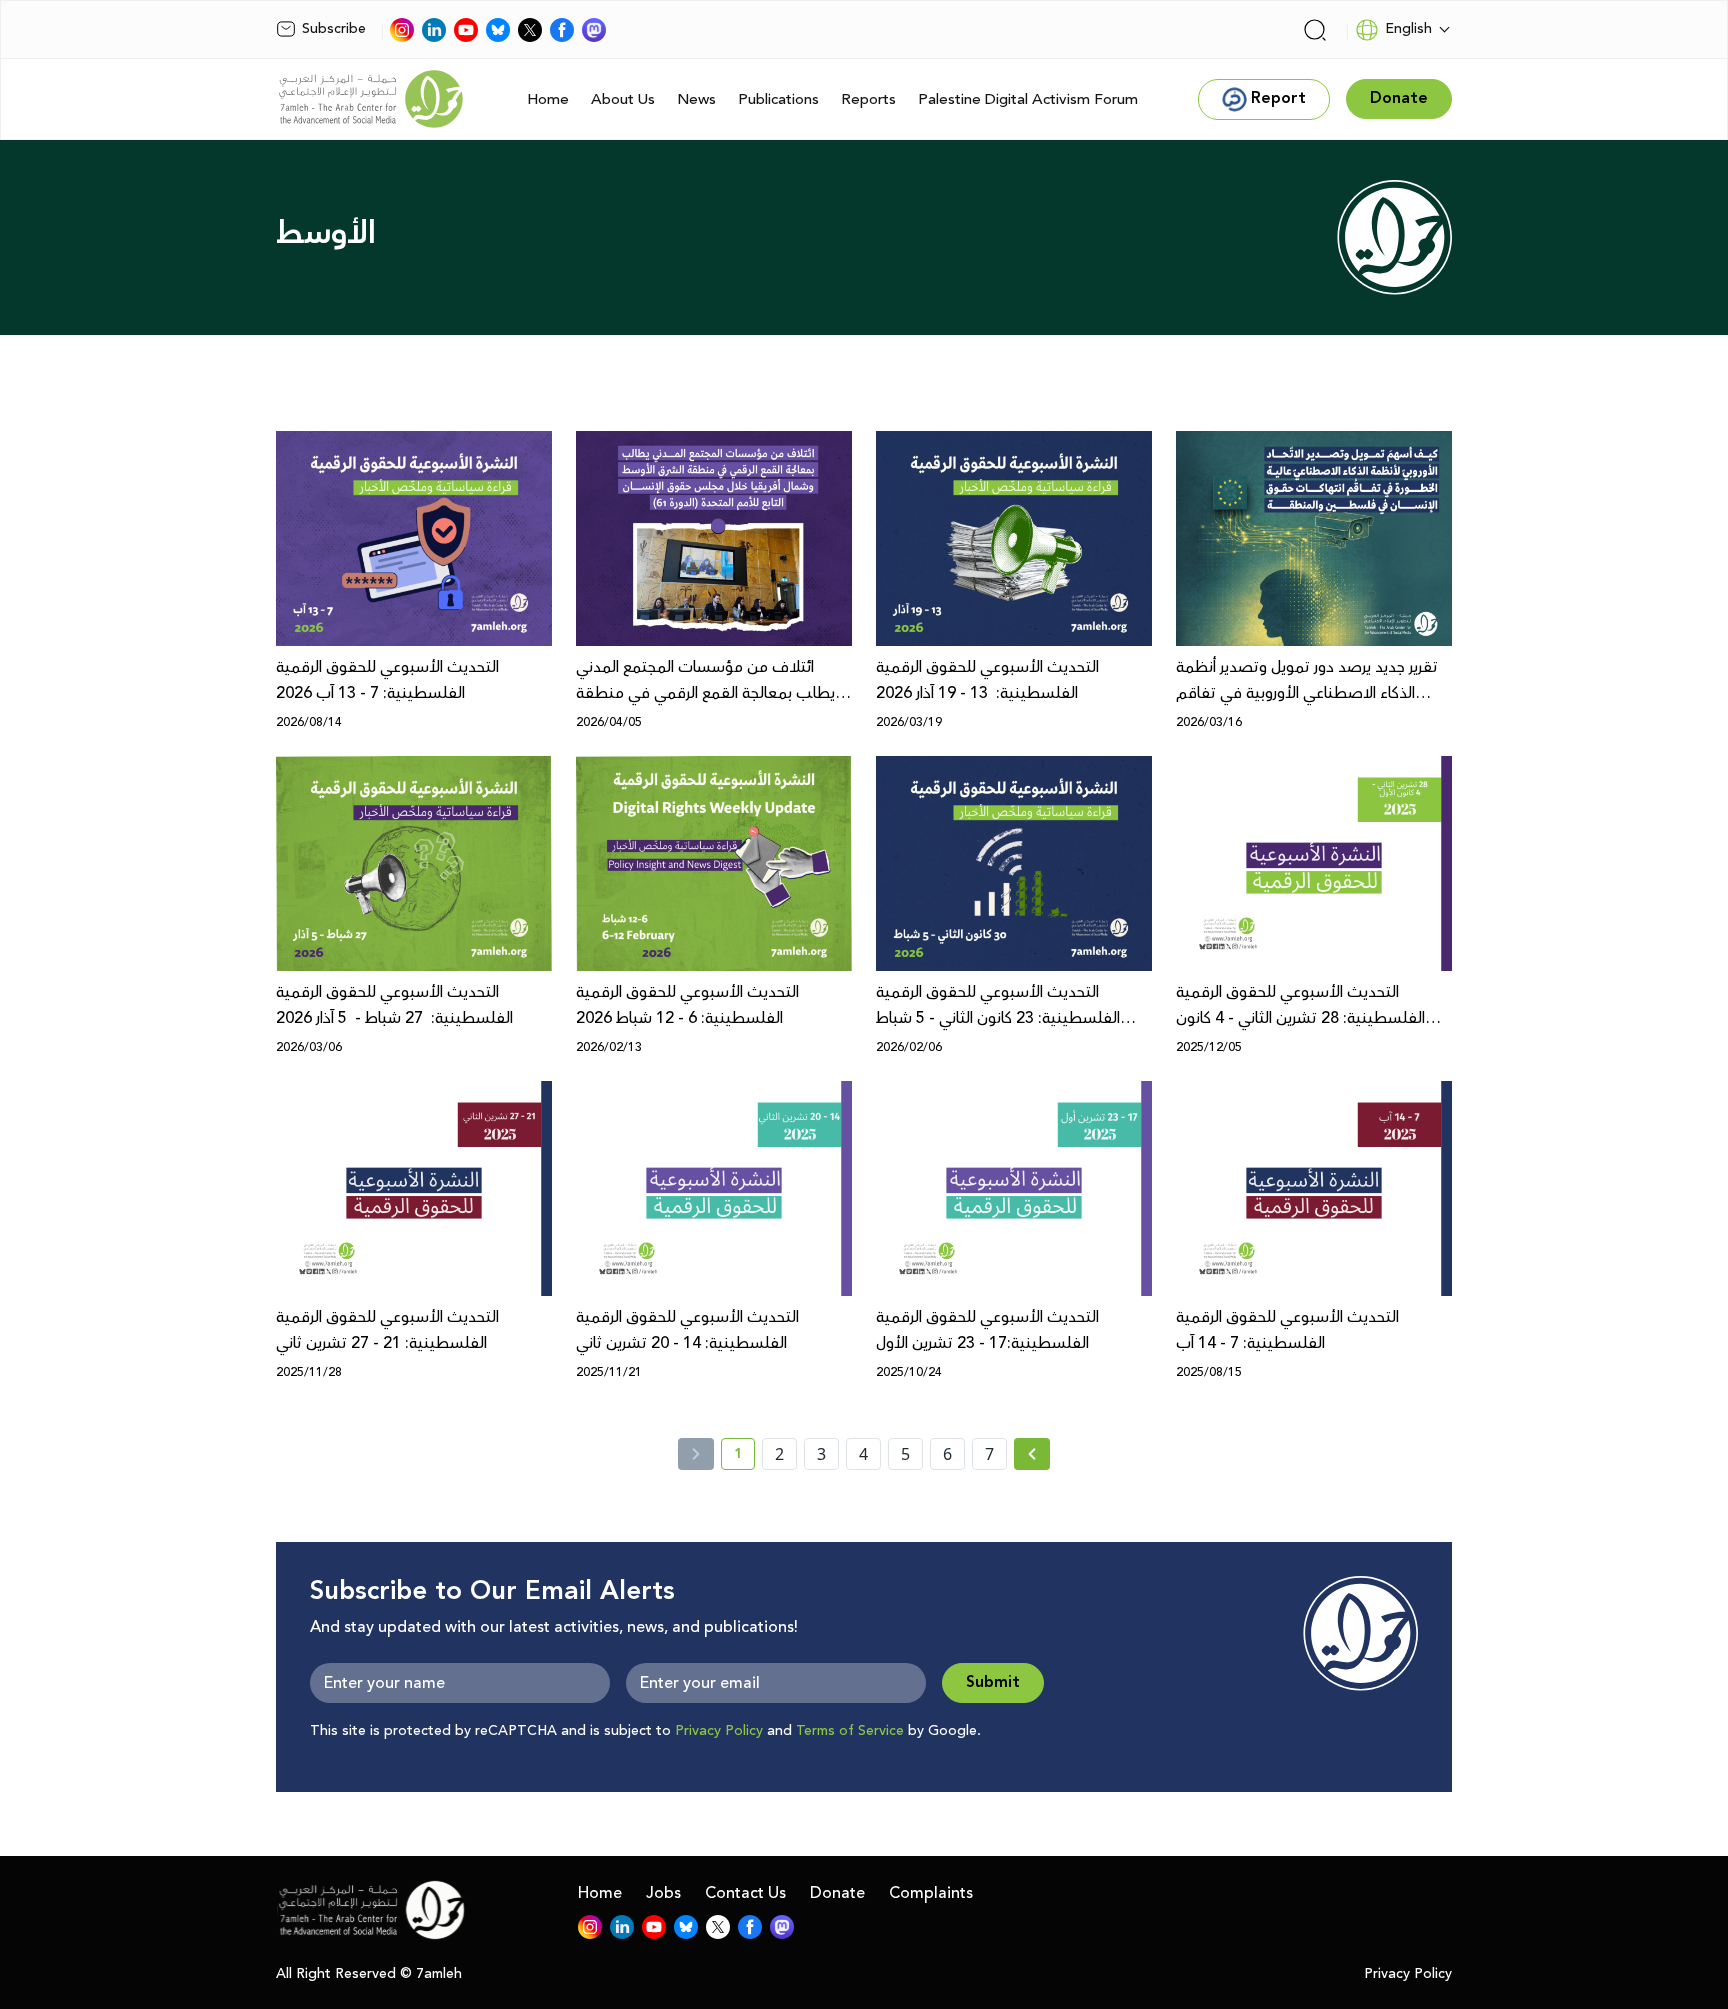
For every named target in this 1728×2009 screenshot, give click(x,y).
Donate (837, 1893)
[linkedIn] (434, 30)
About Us (623, 99)
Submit (993, 1682)
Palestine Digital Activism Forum (1028, 99)
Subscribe (334, 29)
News (696, 99)
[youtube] (466, 30)
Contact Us (745, 1893)
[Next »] (1032, 1454)
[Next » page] (1032, 1454)
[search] (1315, 30)
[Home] (371, 99)
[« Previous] (696, 1454)
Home (548, 99)
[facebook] (562, 30)
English (1408, 29)
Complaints (931, 1893)
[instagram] (402, 30)
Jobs (663, 1893)
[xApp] (530, 30)
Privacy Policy (719, 1731)
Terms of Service (850, 1731)
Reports (868, 99)
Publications (778, 99)
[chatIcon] (594, 30)
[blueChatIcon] (498, 30)
